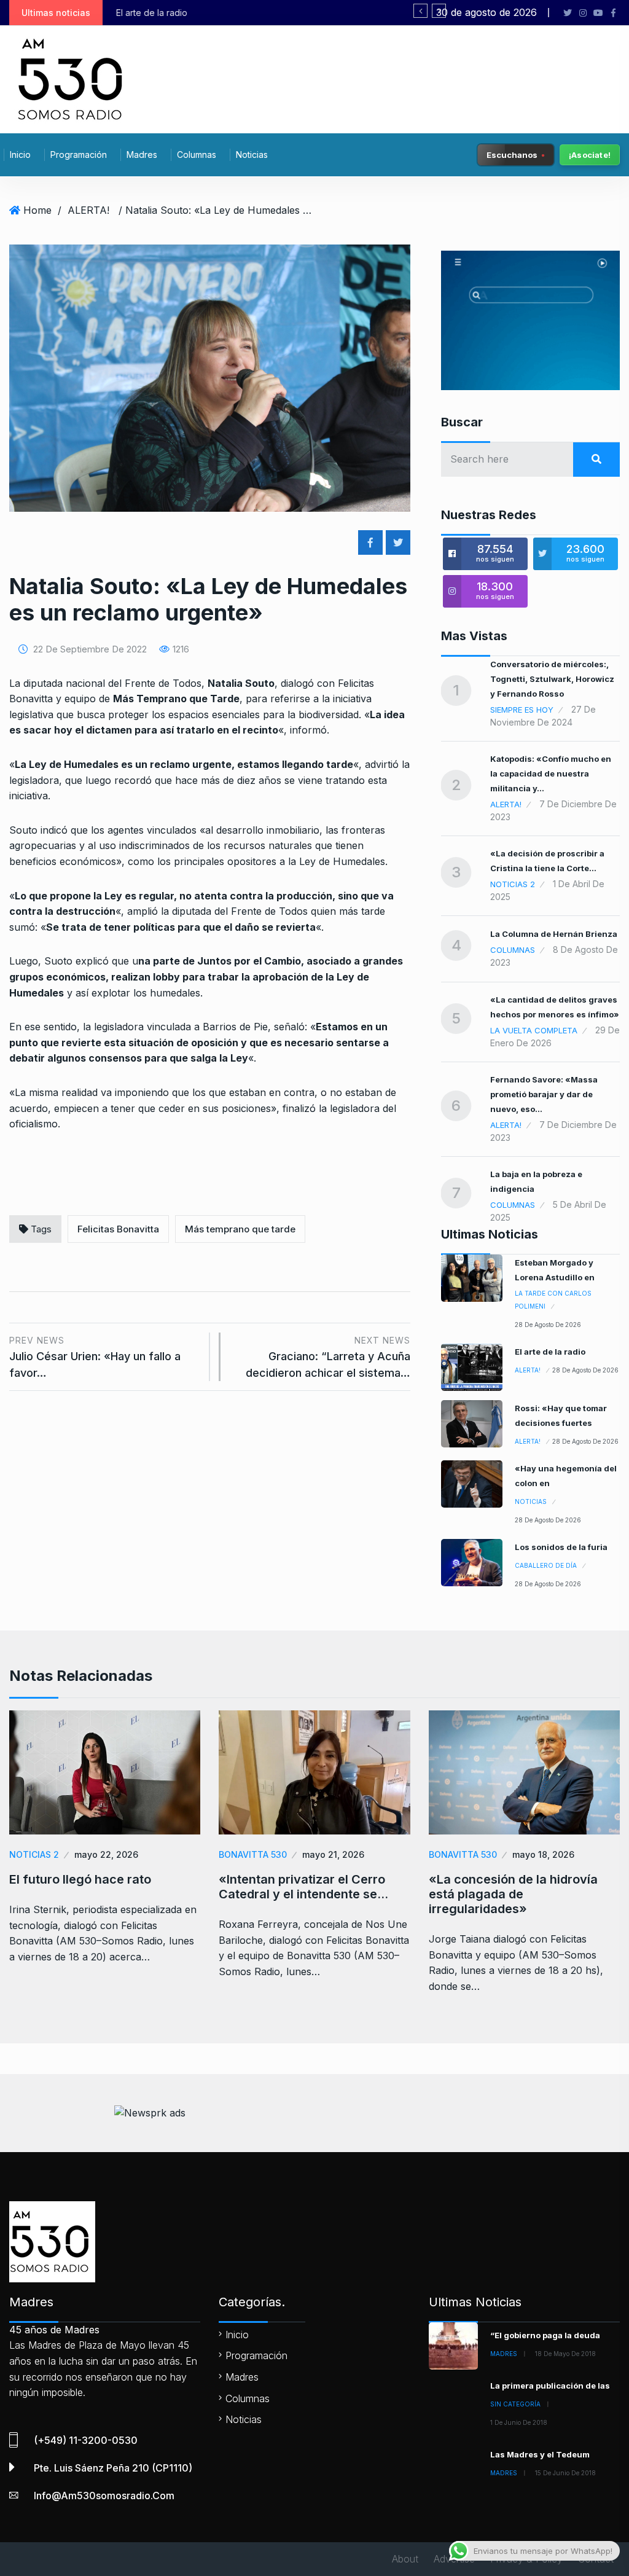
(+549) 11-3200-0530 (86, 2440)
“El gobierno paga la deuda (545, 2335)
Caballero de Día (546, 1565)
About (405, 2559)
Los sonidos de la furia (561, 1547)
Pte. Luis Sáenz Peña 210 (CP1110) (113, 2468)
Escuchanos (512, 154)
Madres (142, 155)
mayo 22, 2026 (106, 1854)
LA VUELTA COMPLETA (534, 1030)
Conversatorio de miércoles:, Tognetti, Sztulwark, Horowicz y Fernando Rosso (552, 679)
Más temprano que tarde (240, 1229)
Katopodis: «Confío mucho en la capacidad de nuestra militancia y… (551, 773)
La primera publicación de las (550, 2386)
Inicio (20, 155)
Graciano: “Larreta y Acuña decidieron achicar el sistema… (328, 1357)
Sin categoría (515, 2404)
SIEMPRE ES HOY (522, 710)
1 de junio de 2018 (519, 2422)
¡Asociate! (590, 155)
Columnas (197, 155)
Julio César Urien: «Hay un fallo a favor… (95, 1357)
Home (37, 210)
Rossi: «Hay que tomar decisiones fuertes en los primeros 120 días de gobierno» (311, 13)
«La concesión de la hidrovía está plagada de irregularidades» (513, 1894)
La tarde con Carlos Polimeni (553, 1300)
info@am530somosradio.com (104, 2496)
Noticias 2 (513, 884)
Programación (79, 155)
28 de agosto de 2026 (548, 1325)
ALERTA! (88, 210)
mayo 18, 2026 (543, 1854)
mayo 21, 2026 (333, 1854)
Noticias (252, 155)
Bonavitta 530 (253, 1854)
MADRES (504, 2354)
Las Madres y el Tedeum (540, 2454)
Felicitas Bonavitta (118, 1229)
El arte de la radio (550, 1352)
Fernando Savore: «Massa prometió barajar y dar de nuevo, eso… (544, 1094)
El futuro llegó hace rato (80, 1879)
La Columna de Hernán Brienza (554, 934)
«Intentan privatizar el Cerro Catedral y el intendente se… (303, 1887)
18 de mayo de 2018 (565, 2354)
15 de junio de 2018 (565, 2473)
